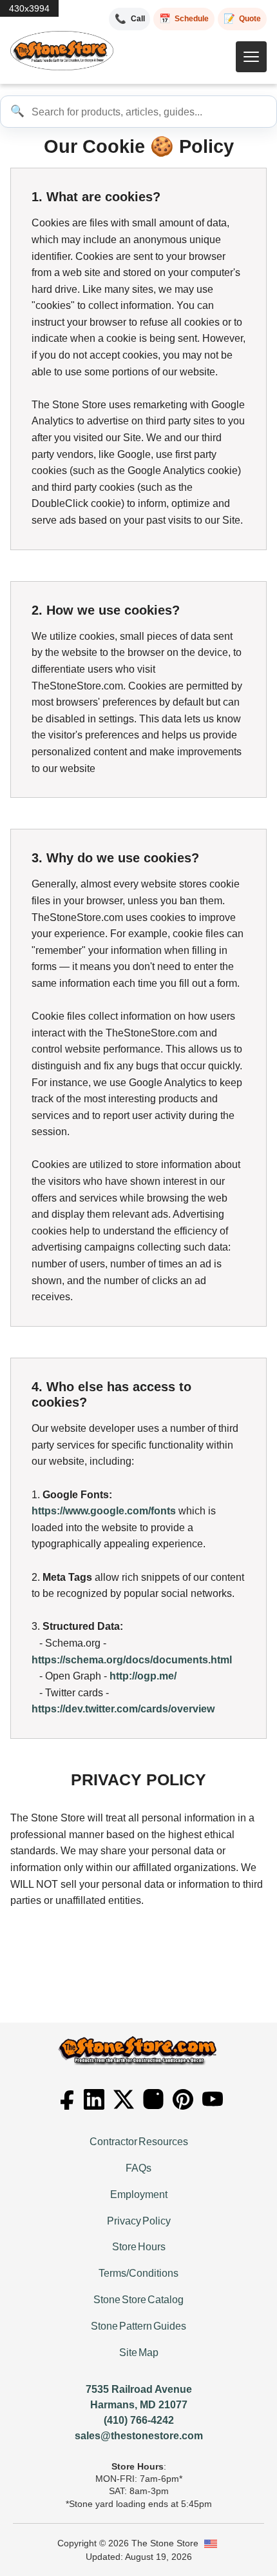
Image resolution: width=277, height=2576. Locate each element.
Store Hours (139, 2247)
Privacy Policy (139, 2221)
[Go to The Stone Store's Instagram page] (153, 2099)
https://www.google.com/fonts (104, 1511)
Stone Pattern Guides (138, 2326)
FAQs (138, 2168)
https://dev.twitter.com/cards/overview (123, 1709)
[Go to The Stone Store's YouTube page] (213, 2099)
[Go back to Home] (138, 2051)
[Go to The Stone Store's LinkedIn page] (94, 2099)
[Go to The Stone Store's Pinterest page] (183, 2099)
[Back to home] (62, 51)
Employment (139, 2195)
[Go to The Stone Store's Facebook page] (64, 2099)
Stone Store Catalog (138, 2300)
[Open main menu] (251, 57)
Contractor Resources (139, 2142)
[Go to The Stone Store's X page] (124, 2099)
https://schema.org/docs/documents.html (132, 1660)
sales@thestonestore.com (139, 2436)
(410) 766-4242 (139, 2420)
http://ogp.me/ (143, 1676)
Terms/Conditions (138, 2273)
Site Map (139, 2353)
